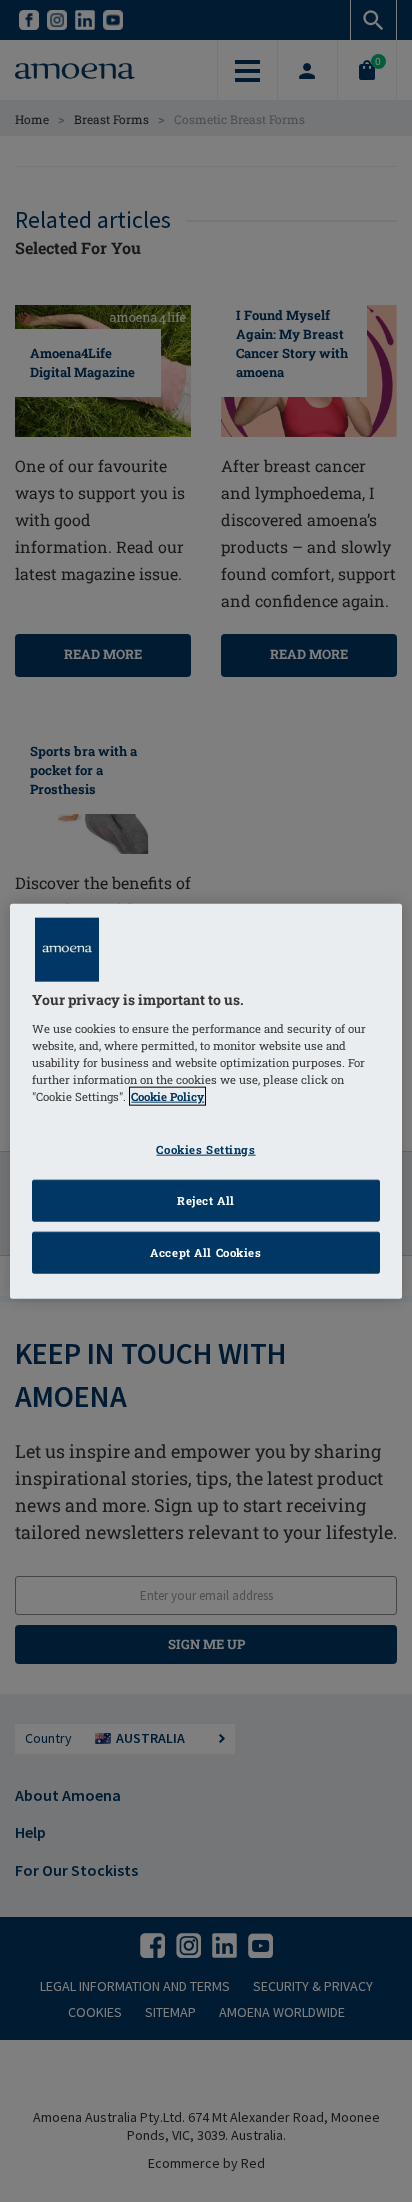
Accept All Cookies (205, 1251)
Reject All (206, 1199)
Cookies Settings (205, 1149)
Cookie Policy (167, 1096)
